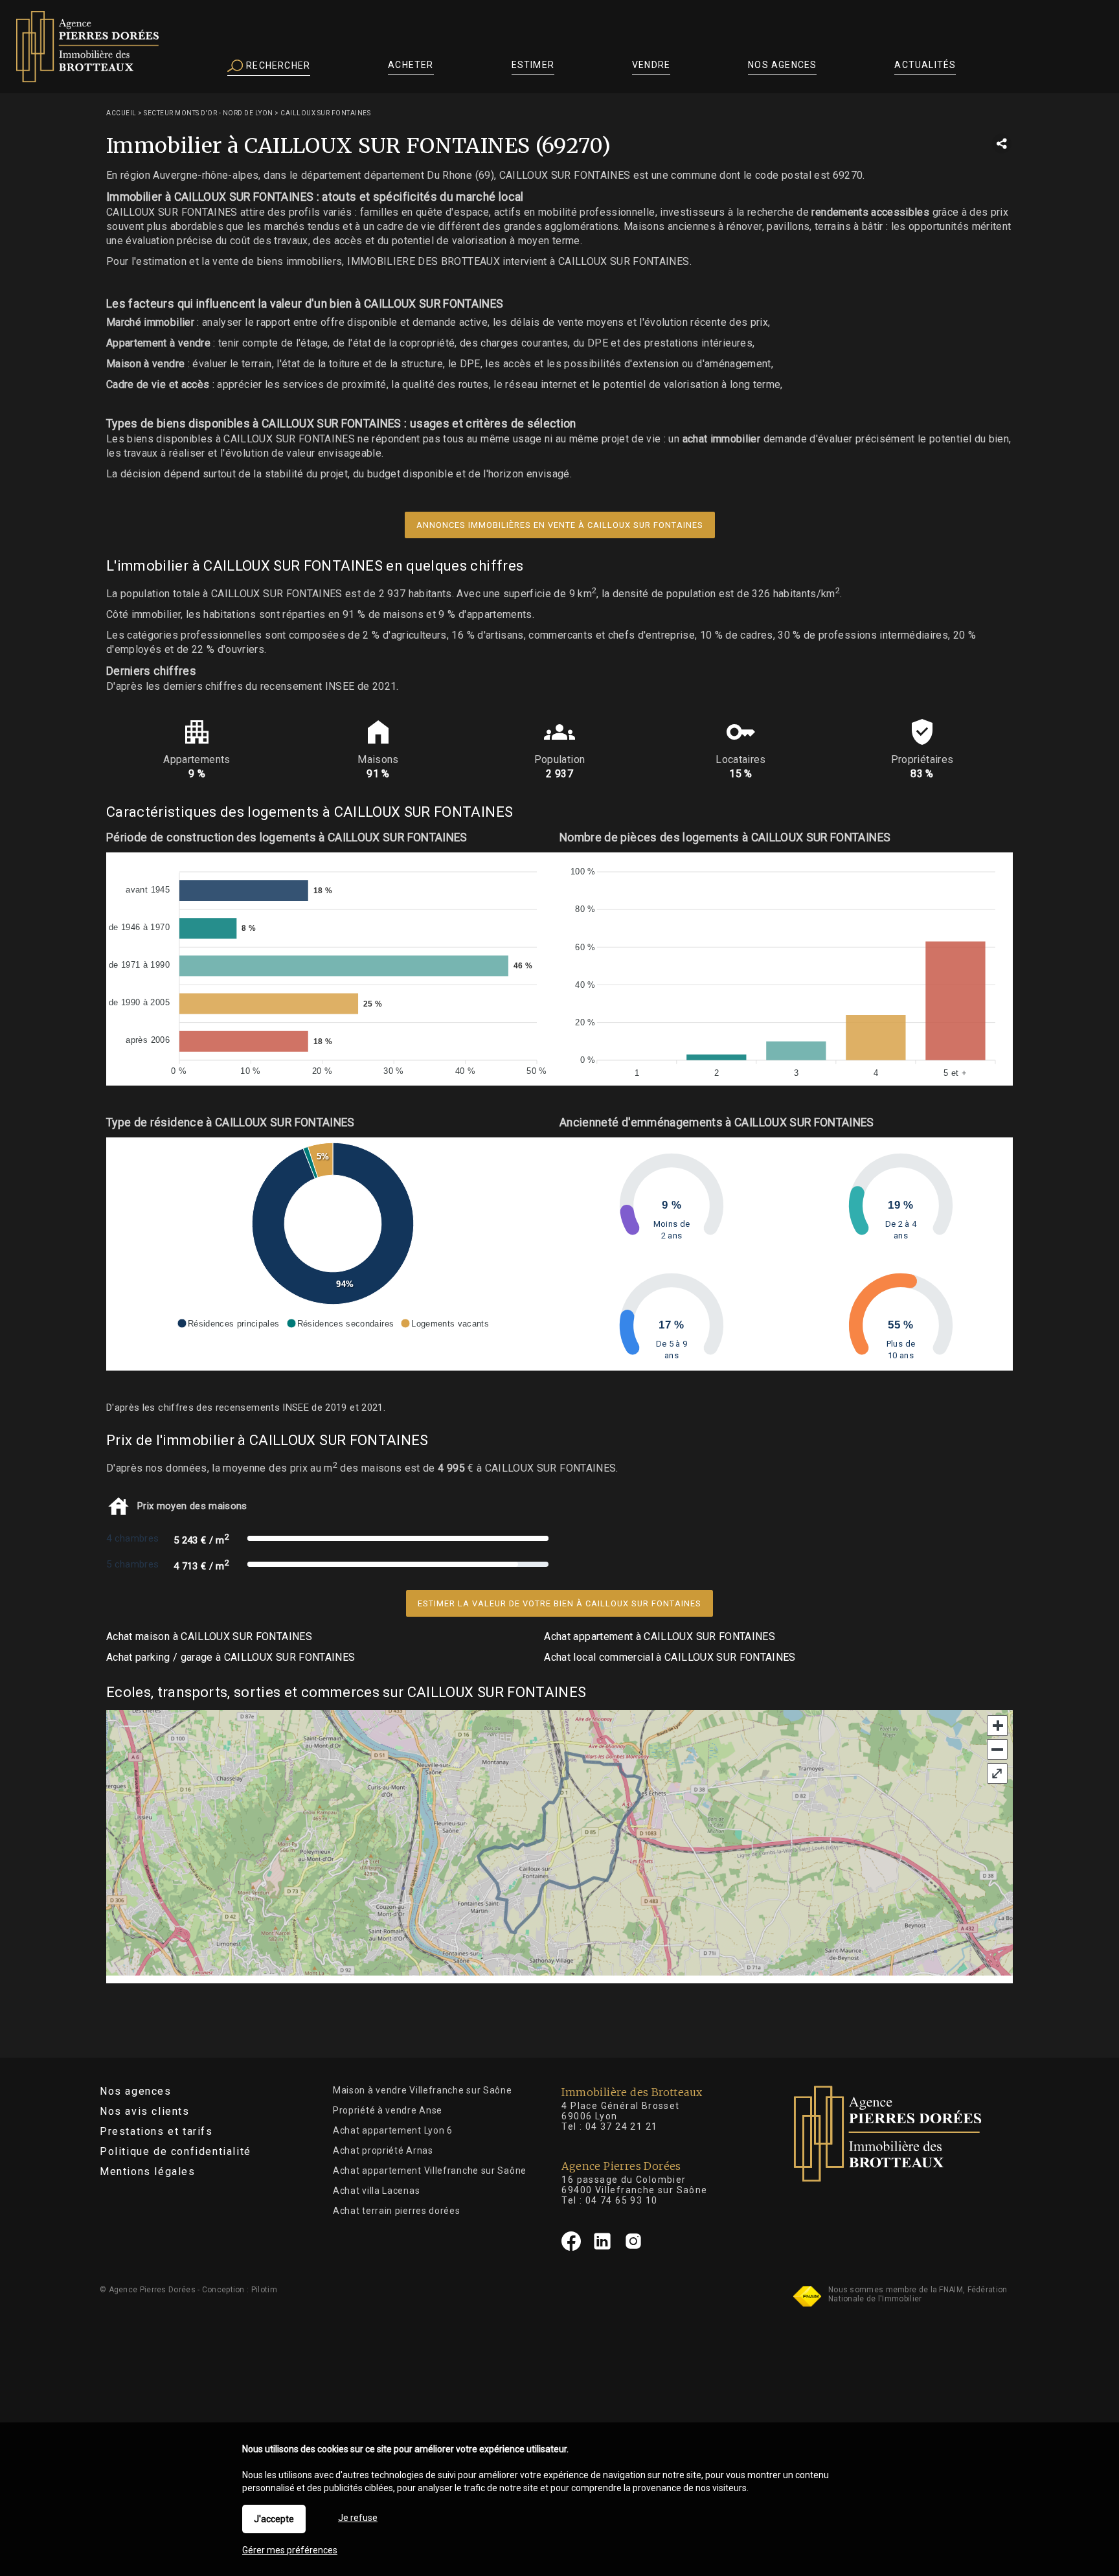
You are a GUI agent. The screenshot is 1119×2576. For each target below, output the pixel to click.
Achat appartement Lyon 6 (393, 2130)
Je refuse (358, 2518)
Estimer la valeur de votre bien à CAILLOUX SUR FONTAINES (559, 1603)
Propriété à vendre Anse (388, 2110)
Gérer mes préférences (290, 2550)
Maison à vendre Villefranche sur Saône (423, 2090)
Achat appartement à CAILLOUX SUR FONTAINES (660, 1636)
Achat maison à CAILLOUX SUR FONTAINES (209, 1636)
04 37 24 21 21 (622, 2126)
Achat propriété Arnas (383, 2150)
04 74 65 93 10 (622, 2200)
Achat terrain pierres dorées (397, 2211)
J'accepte (274, 2519)
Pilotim (264, 2290)
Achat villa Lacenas (376, 2191)
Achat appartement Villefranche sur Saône (430, 2171)
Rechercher (277, 65)
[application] (333, 969)
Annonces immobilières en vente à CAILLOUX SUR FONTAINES (560, 525)
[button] (228, 1323)
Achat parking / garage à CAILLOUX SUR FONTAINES (231, 1657)
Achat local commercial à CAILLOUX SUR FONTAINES (670, 1657)
